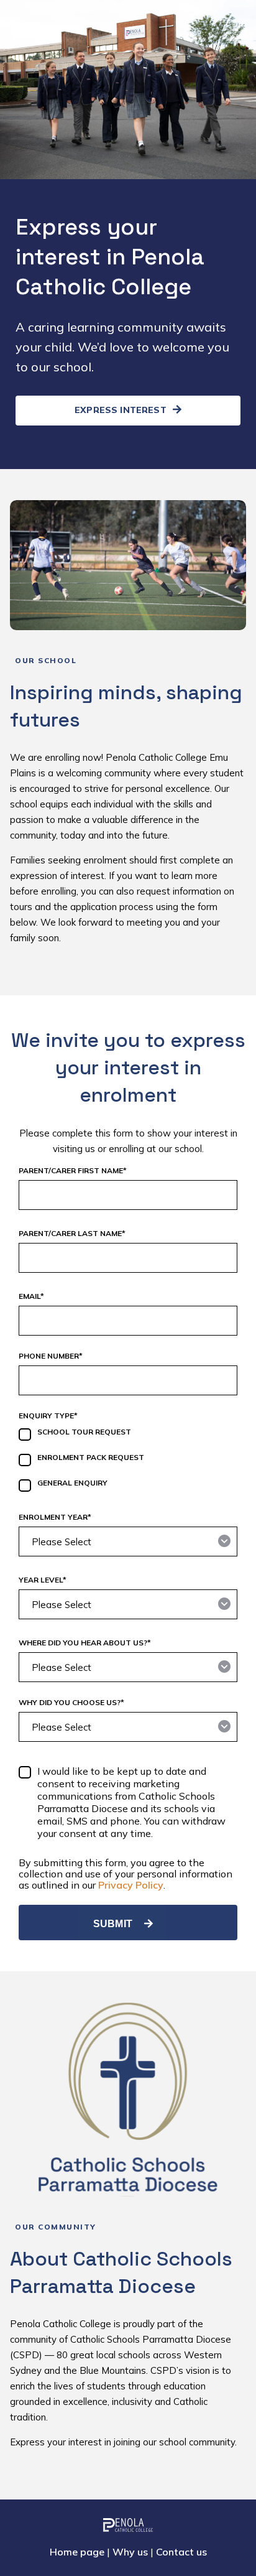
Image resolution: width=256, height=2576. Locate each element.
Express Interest (122, 410)
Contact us (181, 2552)
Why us (130, 2552)
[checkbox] (128, 1462)
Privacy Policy (131, 1885)
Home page (77, 2552)
